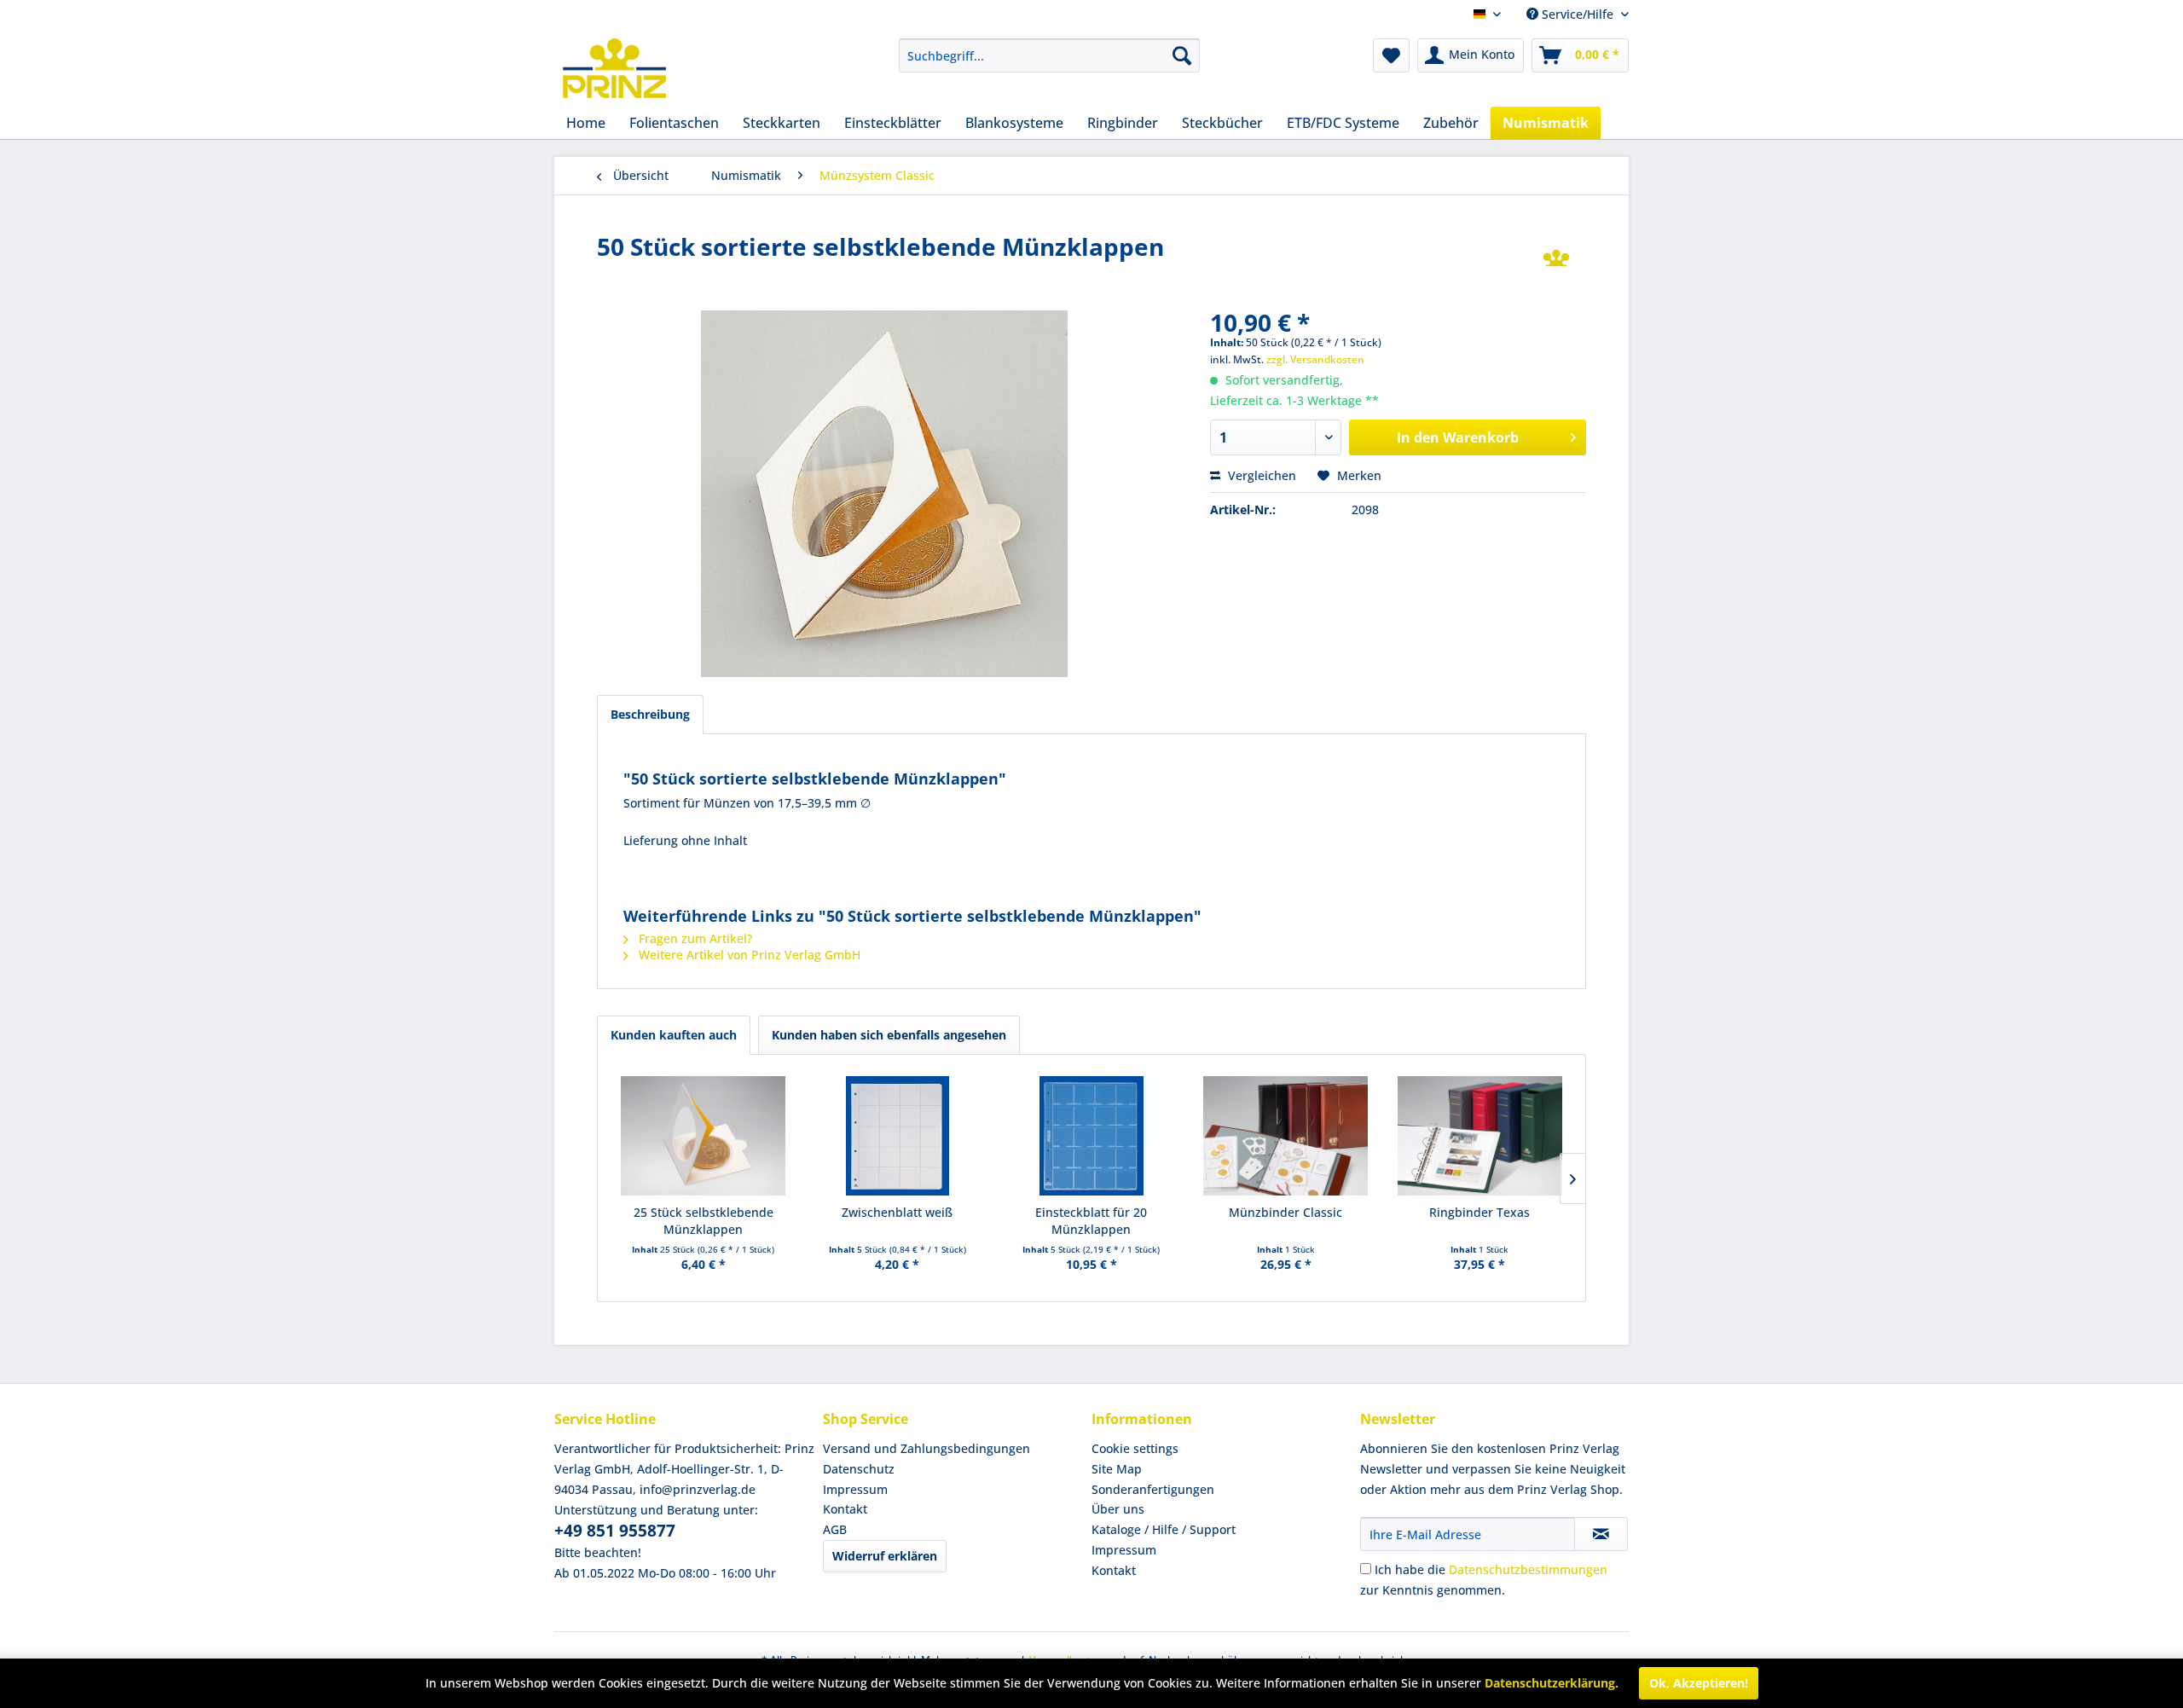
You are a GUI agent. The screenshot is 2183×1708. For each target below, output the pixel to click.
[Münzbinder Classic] (1286, 1136)
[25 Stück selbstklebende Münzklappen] (704, 1136)
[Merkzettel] (1391, 55)
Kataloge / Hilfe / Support (1164, 1529)
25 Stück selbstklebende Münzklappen (704, 1221)
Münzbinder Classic (1285, 1212)
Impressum (855, 1489)
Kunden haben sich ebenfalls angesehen (889, 1035)
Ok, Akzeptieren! (1699, 1683)
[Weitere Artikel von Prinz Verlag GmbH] (1556, 263)
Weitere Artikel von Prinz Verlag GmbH (748, 955)
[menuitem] (1049, 55)
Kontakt (845, 1509)
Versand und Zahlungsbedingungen (926, 1448)
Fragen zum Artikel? (694, 938)
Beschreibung (650, 714)
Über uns (1118, 1509)
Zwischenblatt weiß (897, 1212)
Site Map (1117, 1469)
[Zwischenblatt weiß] (898, 1136)
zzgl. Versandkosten (1315, 359)
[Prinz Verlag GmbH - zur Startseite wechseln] (614, 68)
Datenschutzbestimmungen (1528, 1569)
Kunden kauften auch (674, 1035)
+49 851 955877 (615, 1531)
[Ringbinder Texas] (1479, 1136)
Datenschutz (859, 1469)
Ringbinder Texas (1479, 1212)
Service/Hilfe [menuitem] (1578, 14)
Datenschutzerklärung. (1552, 1683)
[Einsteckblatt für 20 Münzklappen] (1091, 1136)
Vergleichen (1260, 475)
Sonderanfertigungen (1153, 1489)
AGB (835, 1529)
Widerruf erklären (885, 1556)
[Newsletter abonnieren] (1601, 1534)
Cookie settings (1135, 1448)
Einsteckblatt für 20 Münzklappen (1091, 1221)
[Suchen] (1182, 55)
